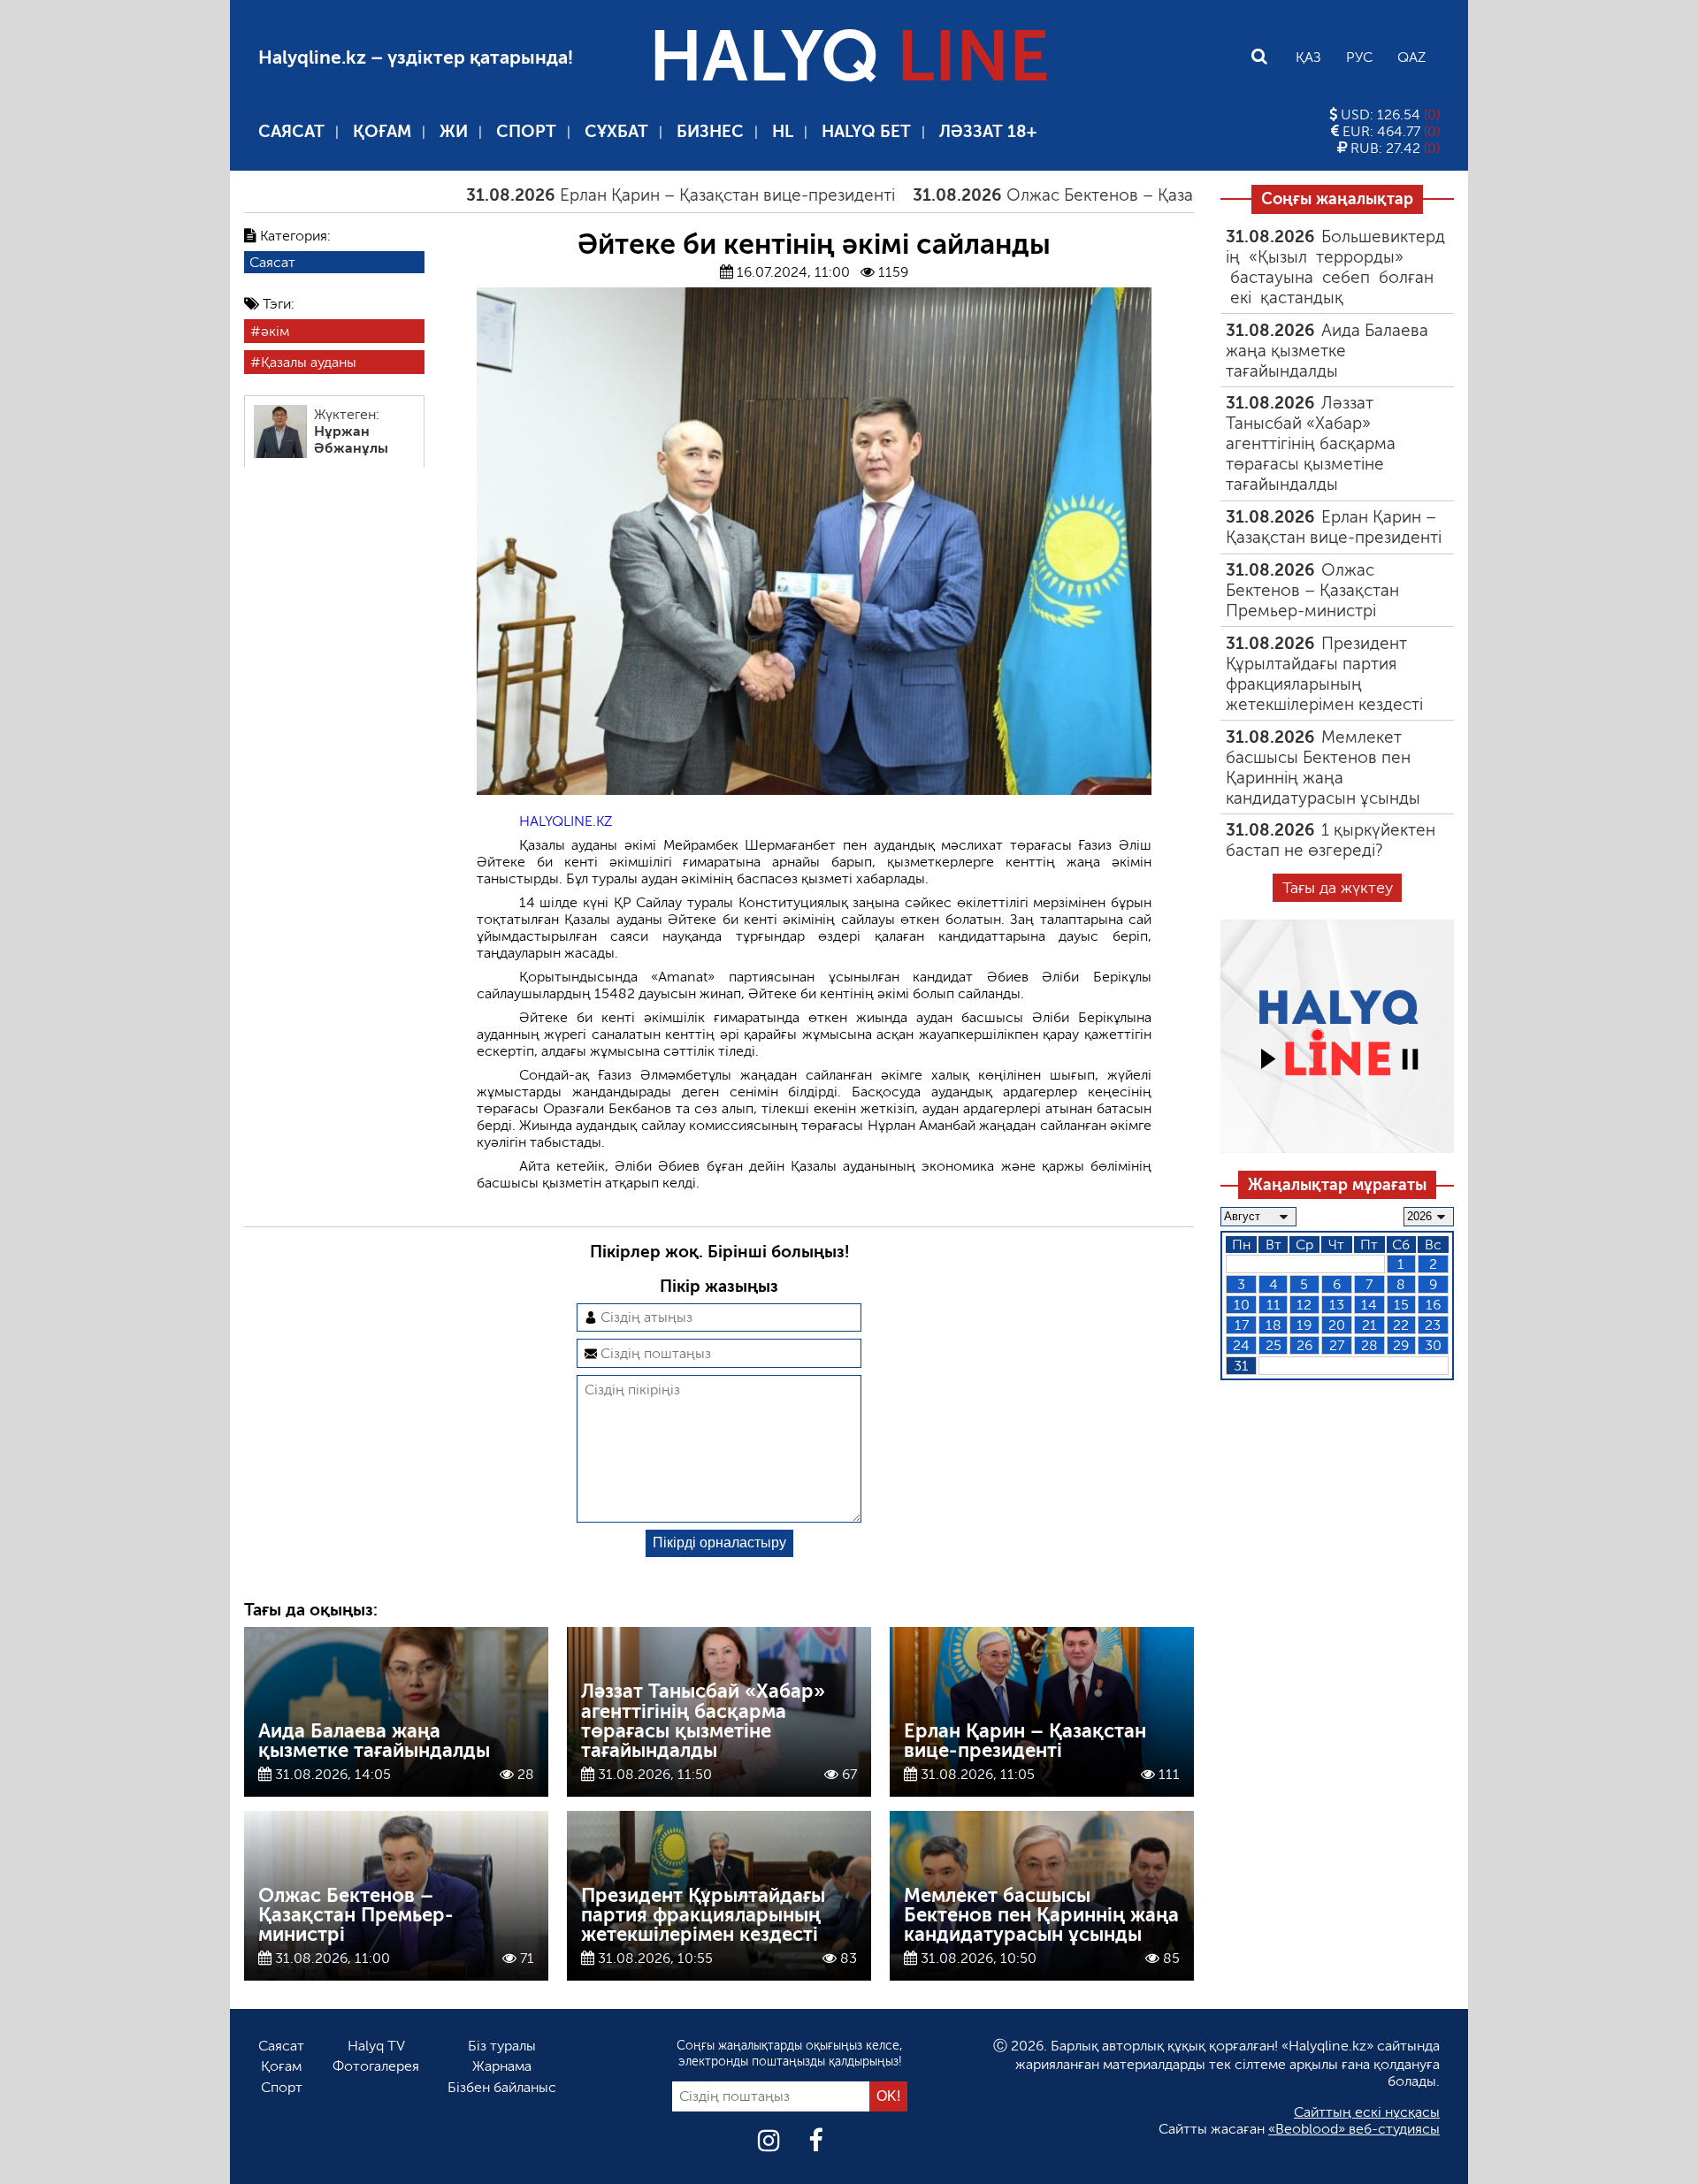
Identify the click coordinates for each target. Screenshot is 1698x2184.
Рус (1359, 57)
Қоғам (382, 131)
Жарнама (502, 2066)
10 (1242, 1305)
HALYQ (849, 57)
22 (1401, 1325)
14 (1369, 1305)
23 (1433, 1325)
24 (1241, 1345)
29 (1401, 1345)
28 (1369, 1345)
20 (1337, 1325)
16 (1433, 1305)
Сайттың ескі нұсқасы (1367, 2112)
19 (1304, 1325)
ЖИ (454, 131)
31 (1241, 1366)
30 (1433, 1345)
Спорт (526, 131)
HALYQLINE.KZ (566, 821)
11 (1273, 1305)
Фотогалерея (376, 2066)
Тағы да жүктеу (1338, 888)
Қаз (1308, 57)
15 (1401, 1305)
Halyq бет (866, 131)
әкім (275, 331)
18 (1273, 1325)
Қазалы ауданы (309, 362)
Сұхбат (616, 131)
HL (783, 131)
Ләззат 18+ (988, 131)
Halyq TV (376, 2046)
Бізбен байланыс (502, 2087)
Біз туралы (502, 2046)
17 (1242, 1325)
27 (1337, 1345)
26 (1304, 1345)
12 (1304, 1305)
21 (1369, 1325)
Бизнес (710, 131)
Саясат (291, 131)
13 (1337, 1305)
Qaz (1411, 57)
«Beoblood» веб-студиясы (1354, 2129)
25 (1273, 1345)
